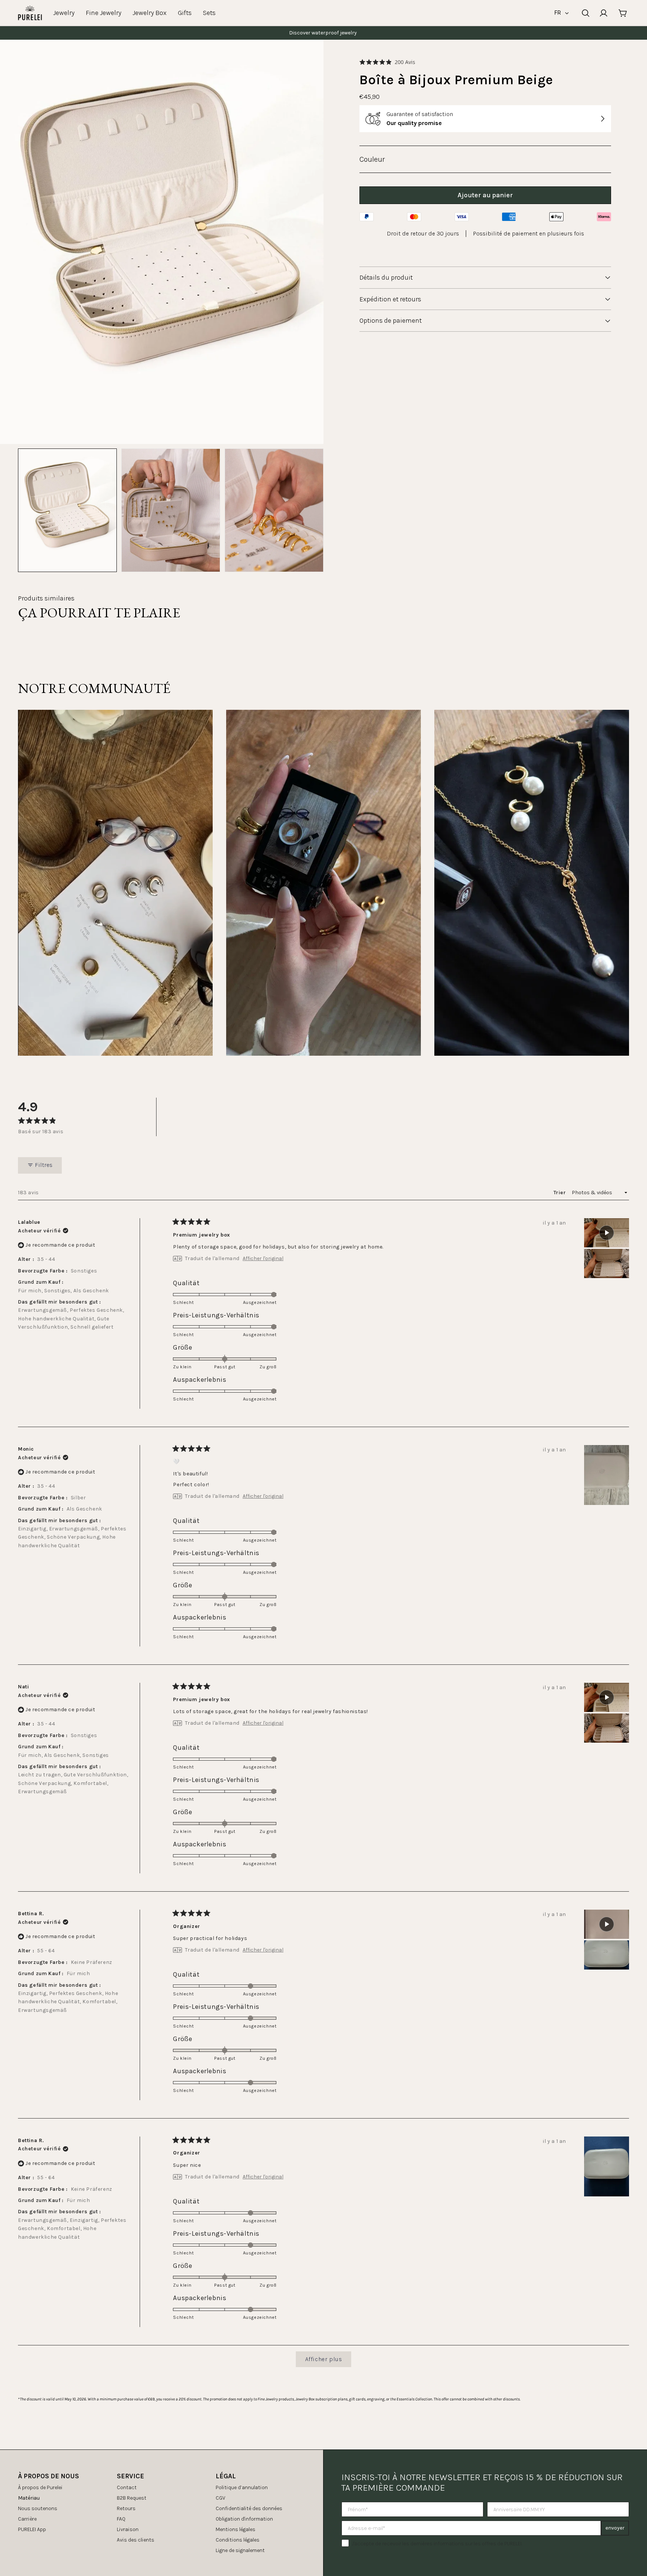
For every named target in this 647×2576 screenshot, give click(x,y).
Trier (560, 1193)
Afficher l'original (263, 1259)
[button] (387, 62)
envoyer (615, 2528)
